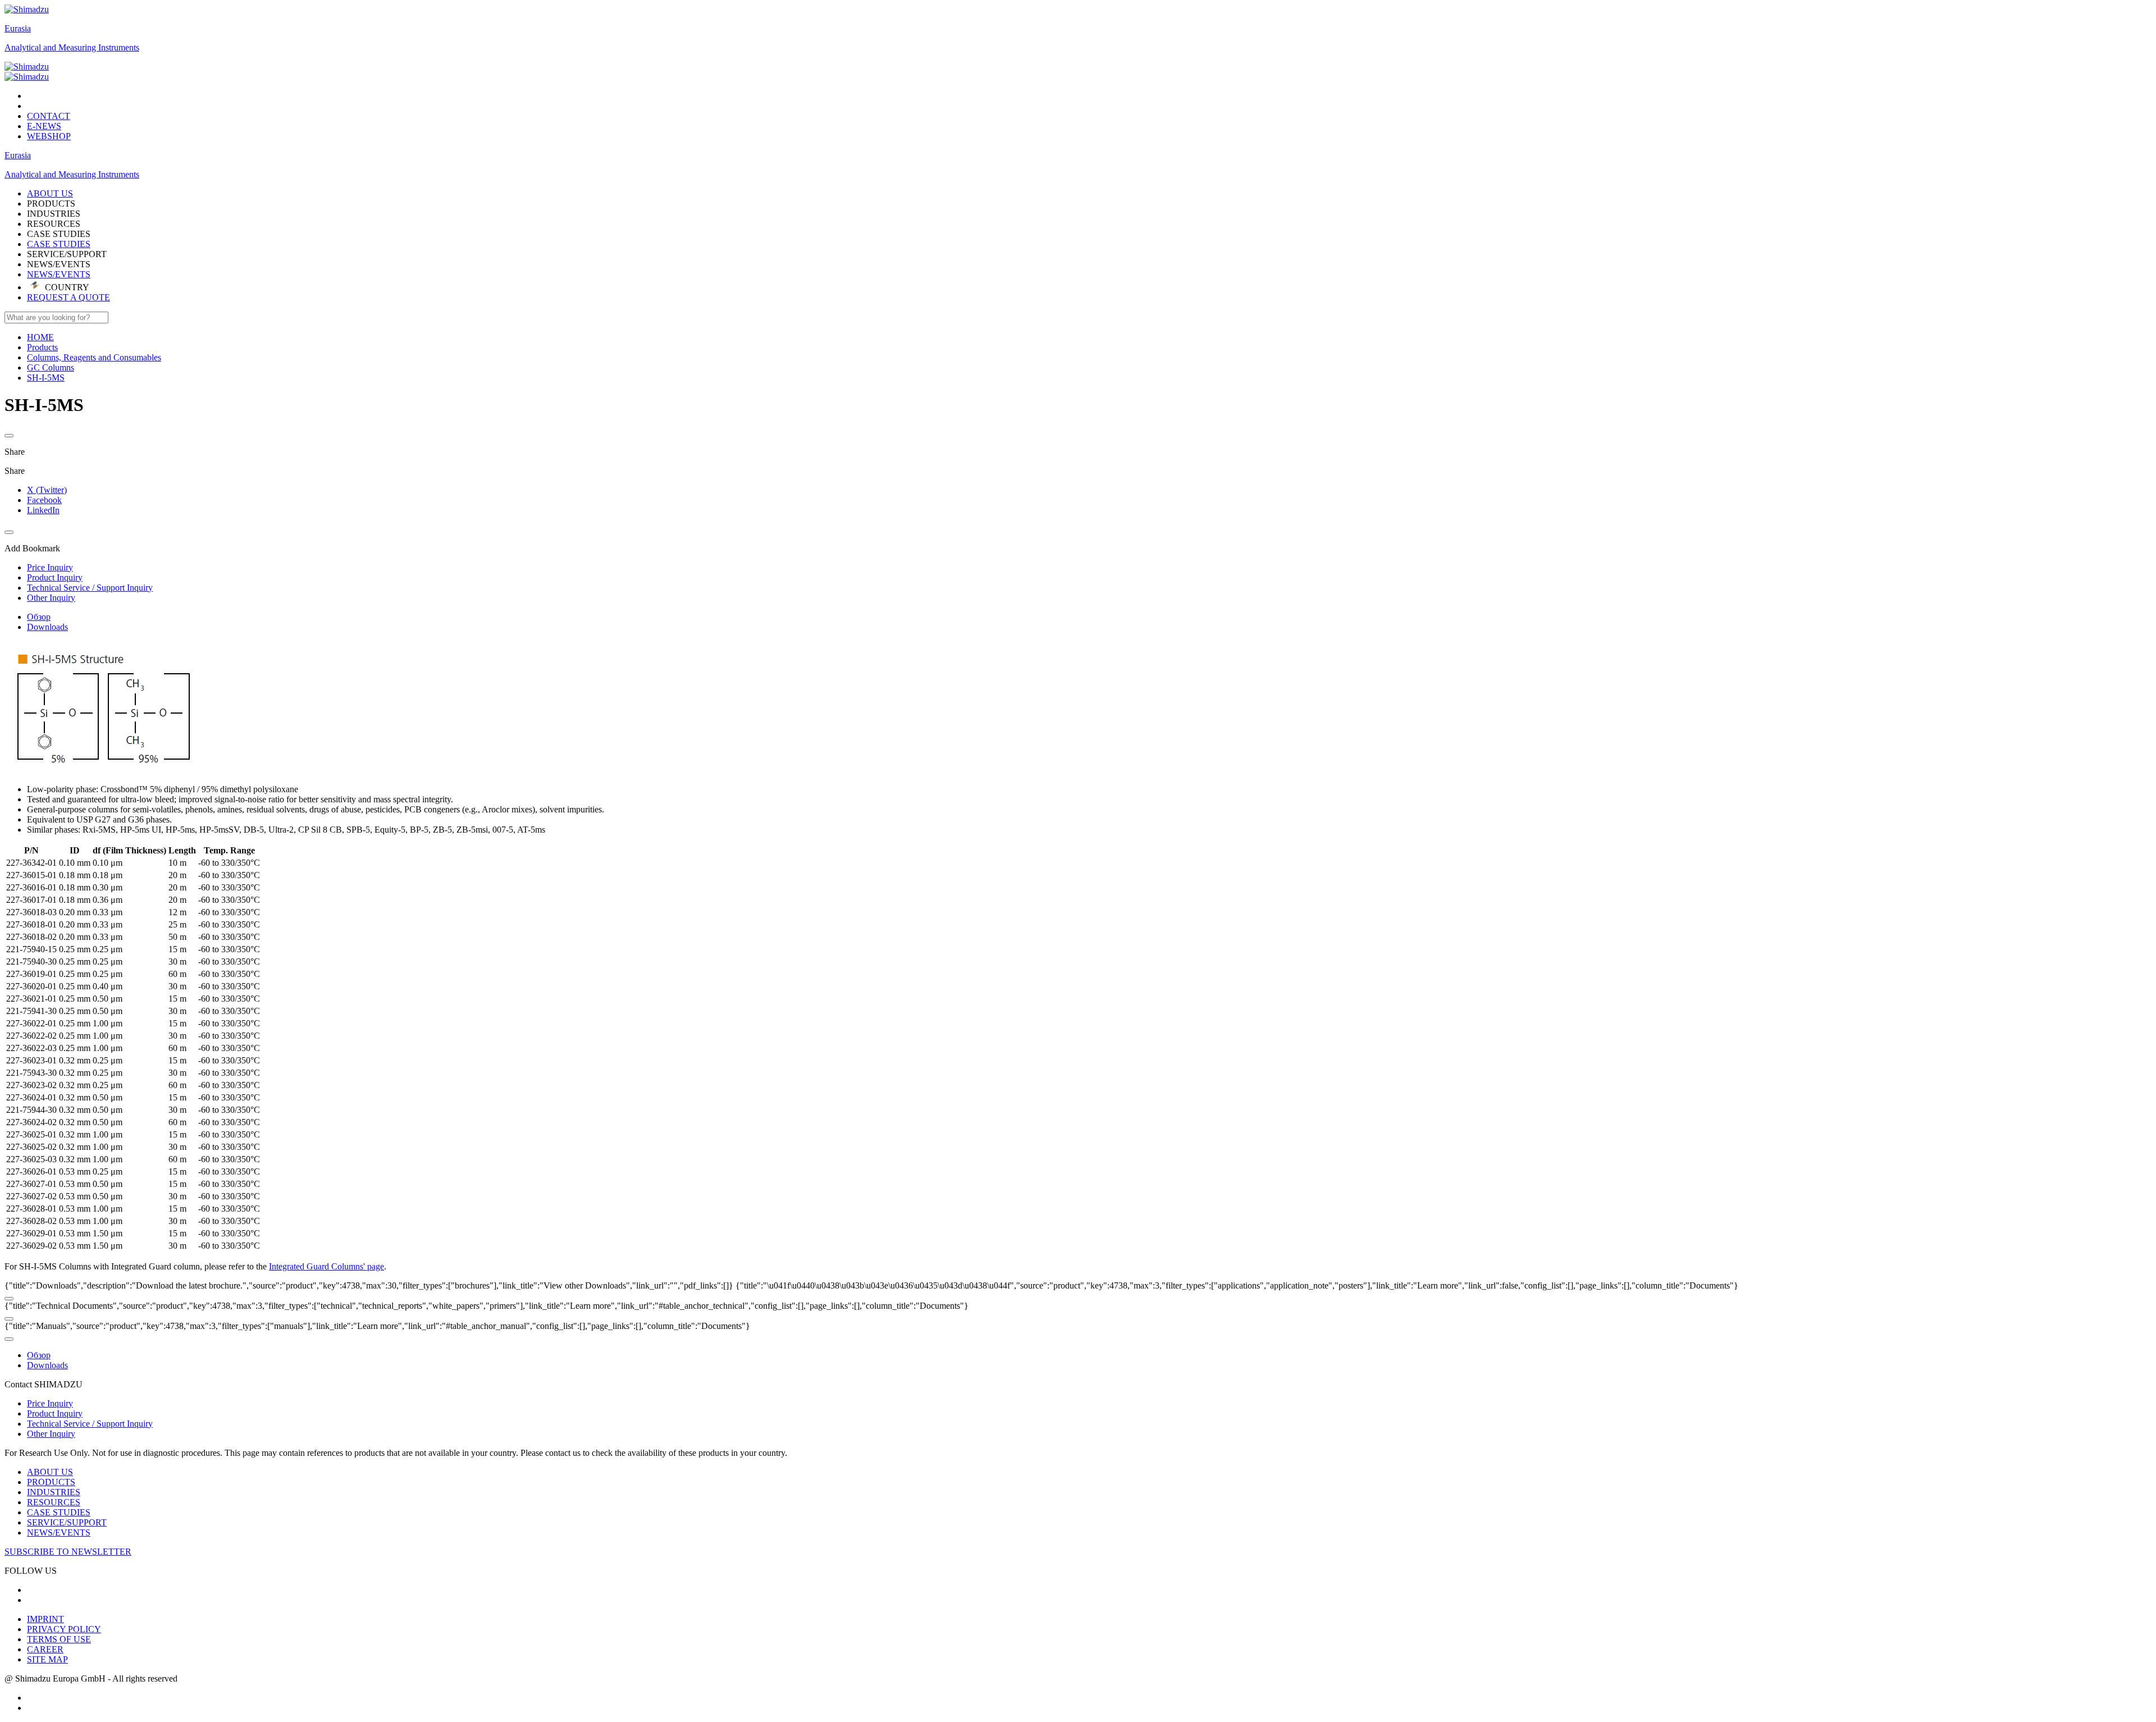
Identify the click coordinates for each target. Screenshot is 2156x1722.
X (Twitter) (47, 490)
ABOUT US (50, 1472)
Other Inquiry (51, 1434)
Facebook (44, 500)
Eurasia (18, 28)
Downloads (47, 627)
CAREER (45, 1649)
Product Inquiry (55, 1413)
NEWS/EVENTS (59, 274)
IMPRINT (45, 1619)
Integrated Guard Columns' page (326, 1266)
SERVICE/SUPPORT (67, 1522)
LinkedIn (43, 510)
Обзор (39, 617)
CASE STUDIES (59, 244)
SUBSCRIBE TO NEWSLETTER (68, 1552)
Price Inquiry (50, 1403)
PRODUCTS (51, 1482)
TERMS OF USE (59, 1639)
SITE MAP (47, 1659)
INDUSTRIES (54, 1492)
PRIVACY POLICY (64, 1629)
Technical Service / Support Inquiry (90, 1424)
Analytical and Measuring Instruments (72, 47)
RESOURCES (54, 1502)
